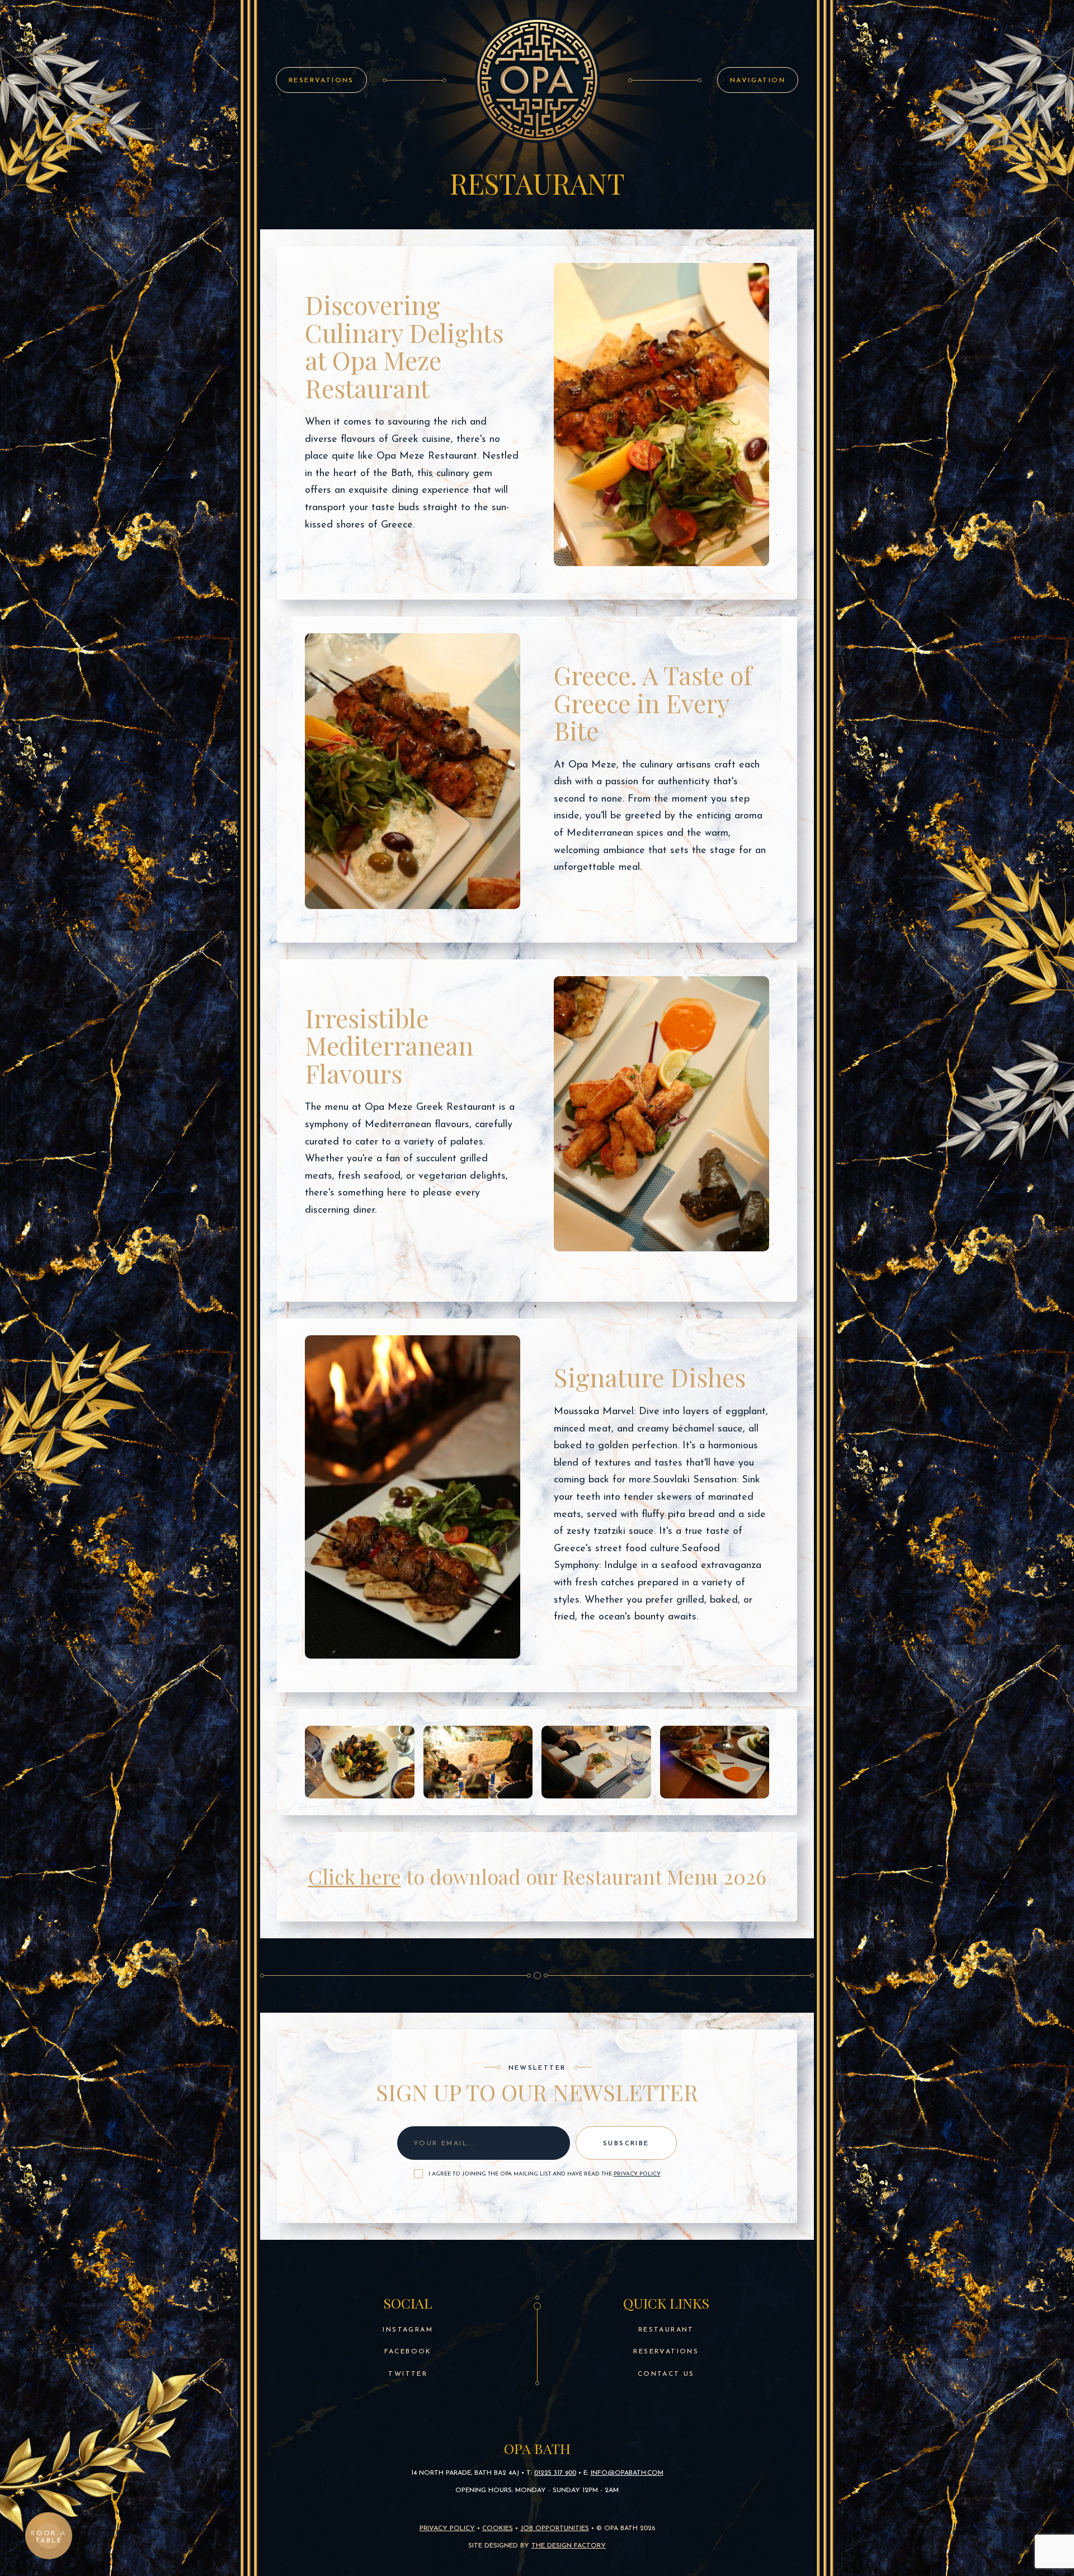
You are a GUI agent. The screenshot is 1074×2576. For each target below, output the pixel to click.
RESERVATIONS (321, 81)
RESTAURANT (666, 2330)
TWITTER (408, 2374)
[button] (758, 80)
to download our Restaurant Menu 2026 (537, 1876)
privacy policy (637, 2174)
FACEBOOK (408, 2352)
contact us (666, 2374)
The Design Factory (569, 2546)
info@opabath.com (627, 2473)
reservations (666, 2352)
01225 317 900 (555, 2473)
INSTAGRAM (408, 2330)
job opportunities (555, 2528)
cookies (498, 2528)
